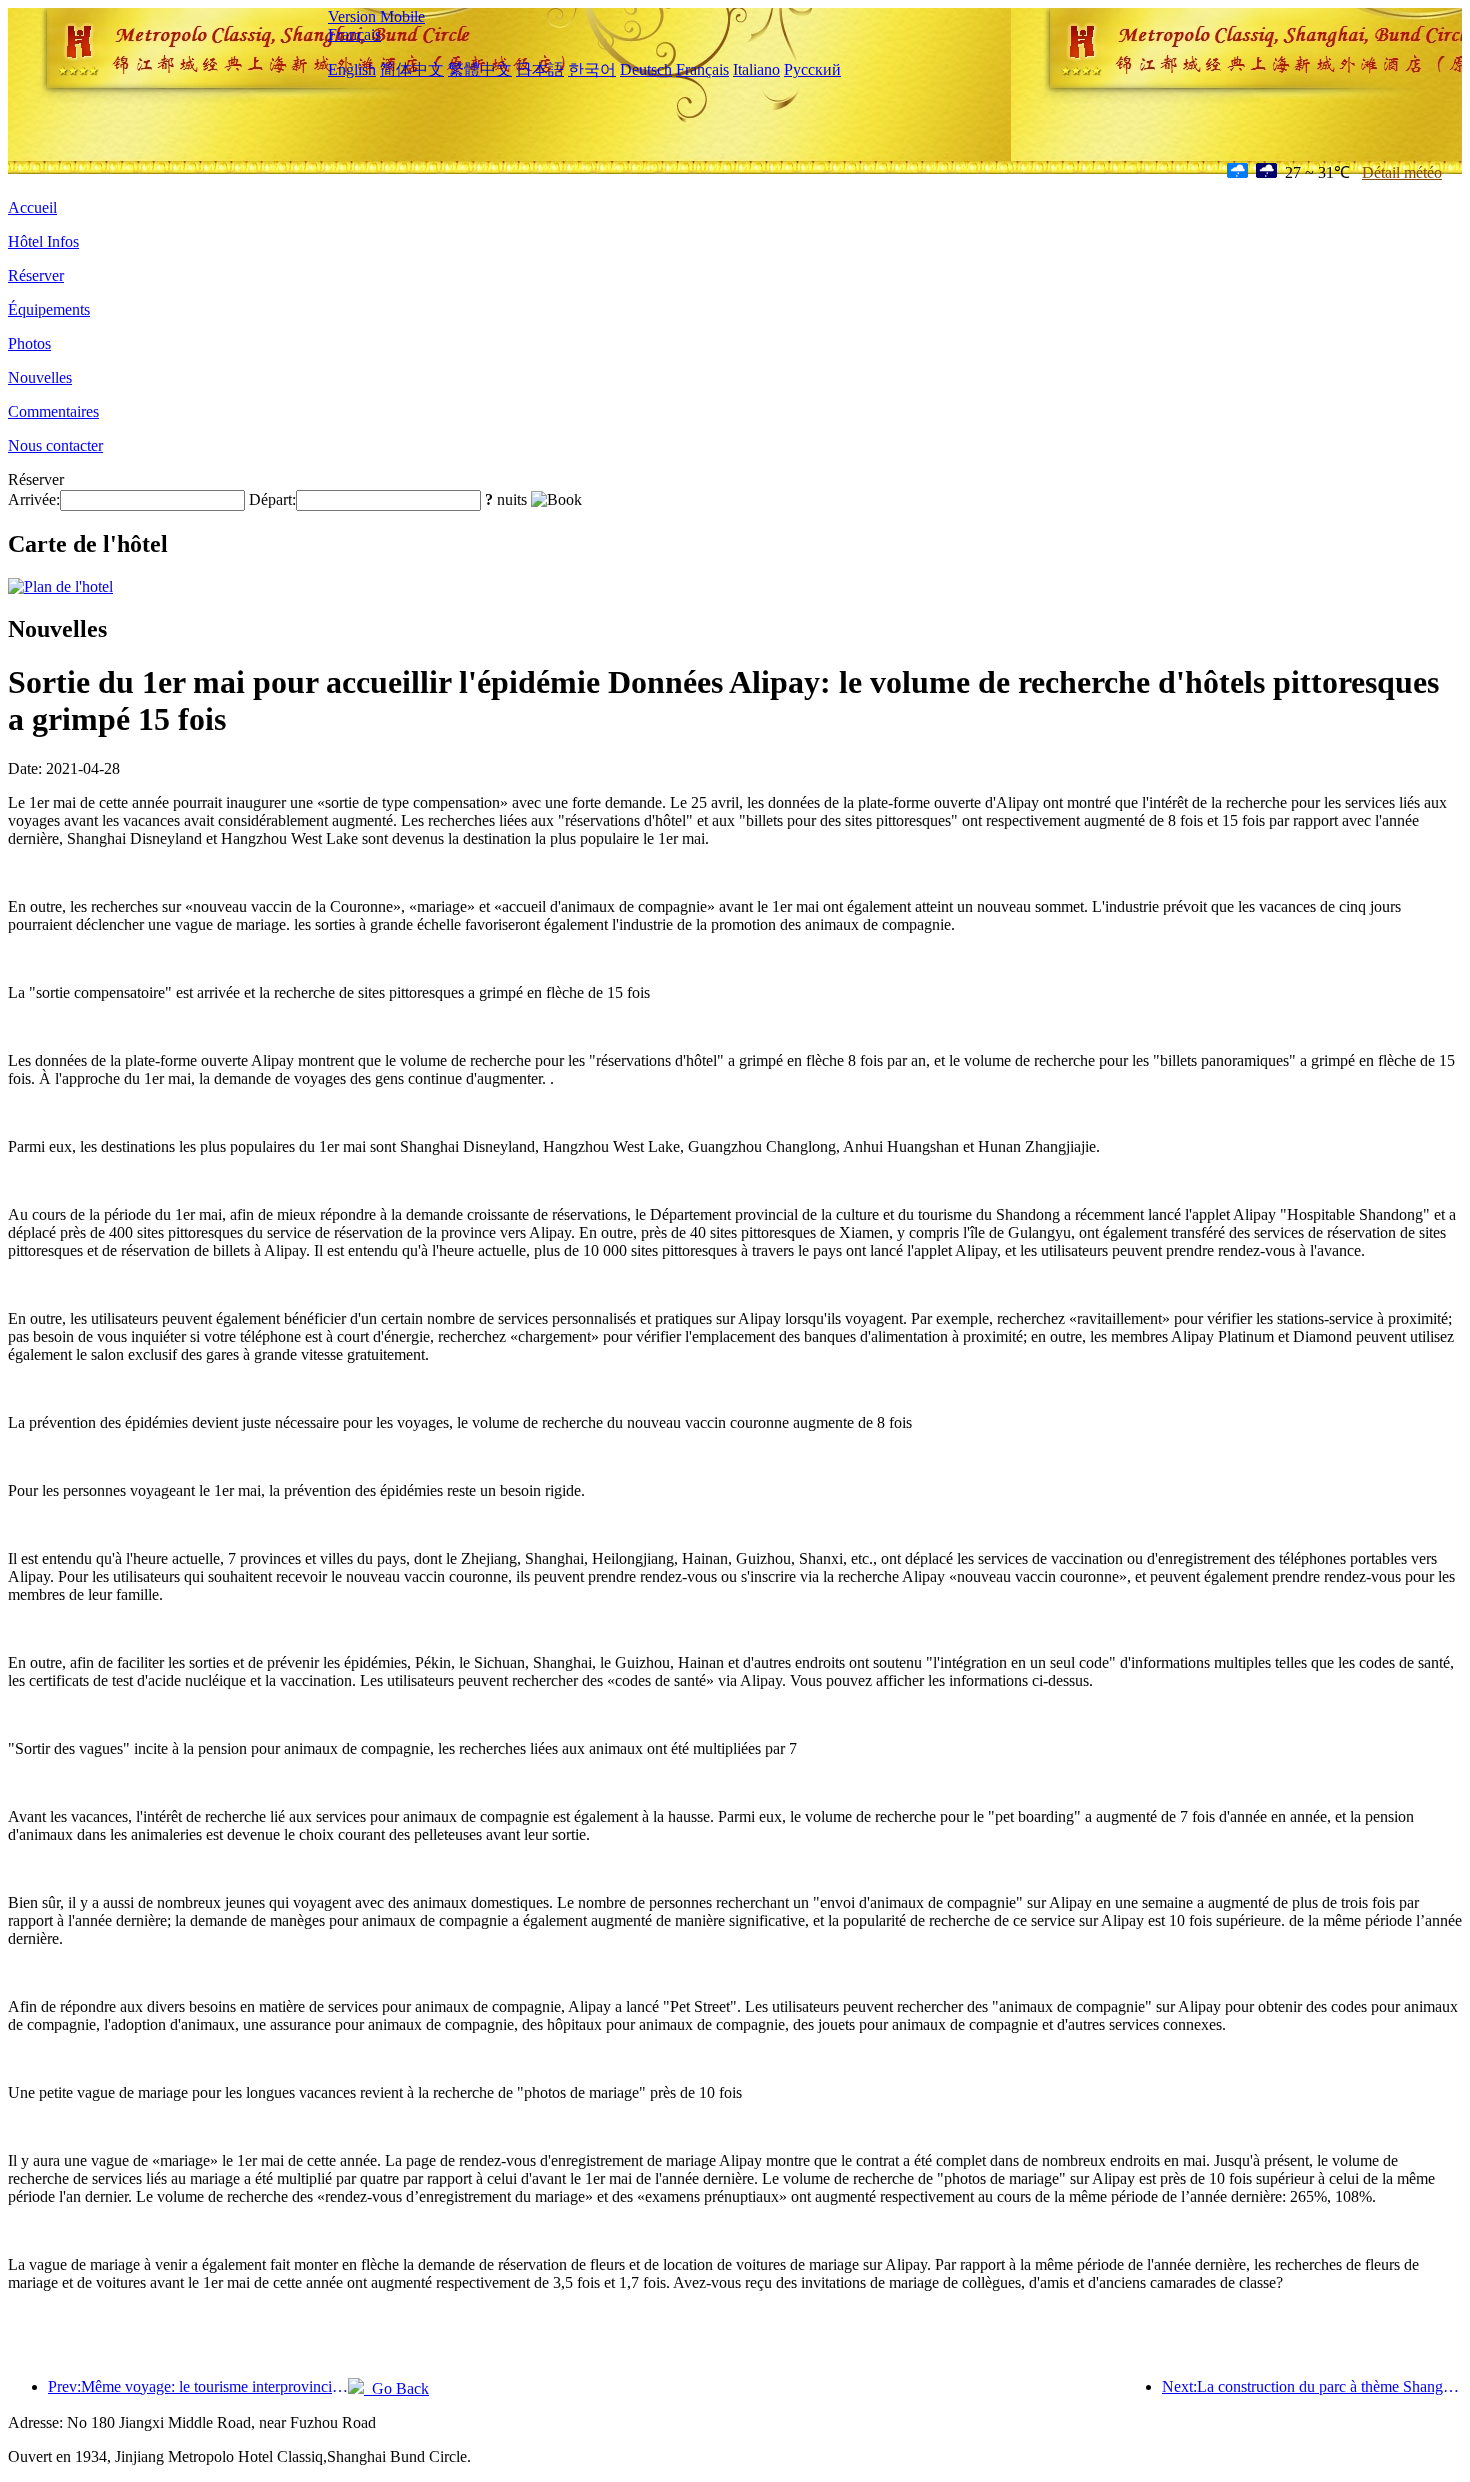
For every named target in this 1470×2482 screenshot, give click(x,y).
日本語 (540, 69)
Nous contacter (55, 445)
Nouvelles (40, 377)
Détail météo (1402, 172)
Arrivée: (34, 499)
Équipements (49, 309)
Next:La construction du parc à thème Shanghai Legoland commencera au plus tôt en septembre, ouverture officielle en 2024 (1312, 2386)
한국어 (592, 69)
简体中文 (412, 69)
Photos (29, 343)
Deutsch (646, 69)
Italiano (756, 69)
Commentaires (53, 411)
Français (354, 34)
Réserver (36, 275)
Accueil (32, 207)
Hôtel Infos (43, 241)
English (352, 69)
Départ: (272, 499)
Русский (812, 69)
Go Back (396, 2388)
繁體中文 (480, 69)
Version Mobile (376, 16)
